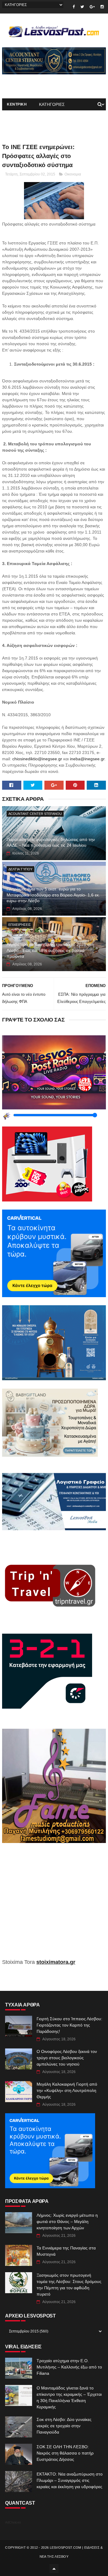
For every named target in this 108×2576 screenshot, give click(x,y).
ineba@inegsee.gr (87, 759)
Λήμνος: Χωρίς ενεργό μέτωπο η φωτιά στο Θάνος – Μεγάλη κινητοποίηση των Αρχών (67, 2221)
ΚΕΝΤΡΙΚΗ (17, 104)
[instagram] (102, 7)
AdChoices (13, 2522)
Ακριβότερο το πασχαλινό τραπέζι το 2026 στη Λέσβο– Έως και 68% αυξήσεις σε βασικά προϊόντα (50, 950)
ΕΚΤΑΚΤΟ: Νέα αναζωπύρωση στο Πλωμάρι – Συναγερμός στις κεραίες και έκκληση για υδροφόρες (70, 2480)
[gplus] (92, 7)
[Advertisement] (54, 1905)
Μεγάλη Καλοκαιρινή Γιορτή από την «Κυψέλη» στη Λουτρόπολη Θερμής (67, 2090)
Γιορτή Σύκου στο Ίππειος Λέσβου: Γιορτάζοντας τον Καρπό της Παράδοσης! (69, 2025)
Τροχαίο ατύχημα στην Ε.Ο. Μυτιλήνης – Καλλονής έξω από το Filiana (69, 2367)
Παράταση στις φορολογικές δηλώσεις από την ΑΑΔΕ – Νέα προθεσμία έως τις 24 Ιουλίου (51, 842)
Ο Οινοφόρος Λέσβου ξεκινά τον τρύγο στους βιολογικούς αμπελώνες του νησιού (67, 2058)
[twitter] (82, 7)
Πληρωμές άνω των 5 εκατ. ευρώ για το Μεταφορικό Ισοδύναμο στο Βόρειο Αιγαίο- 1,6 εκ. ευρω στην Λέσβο (53, 895)
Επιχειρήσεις (20, 925)
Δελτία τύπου (20, 869)
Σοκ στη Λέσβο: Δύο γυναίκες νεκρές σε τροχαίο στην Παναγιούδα (64, 2426)
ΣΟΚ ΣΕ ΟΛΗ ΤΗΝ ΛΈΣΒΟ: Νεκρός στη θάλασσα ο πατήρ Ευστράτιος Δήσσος (65, 2453)
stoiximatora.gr (56, 1962)
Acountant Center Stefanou (35, 814)
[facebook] (74, 7)
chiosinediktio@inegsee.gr (37, 759)
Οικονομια (73, 174)
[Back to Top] (54, 2569)
